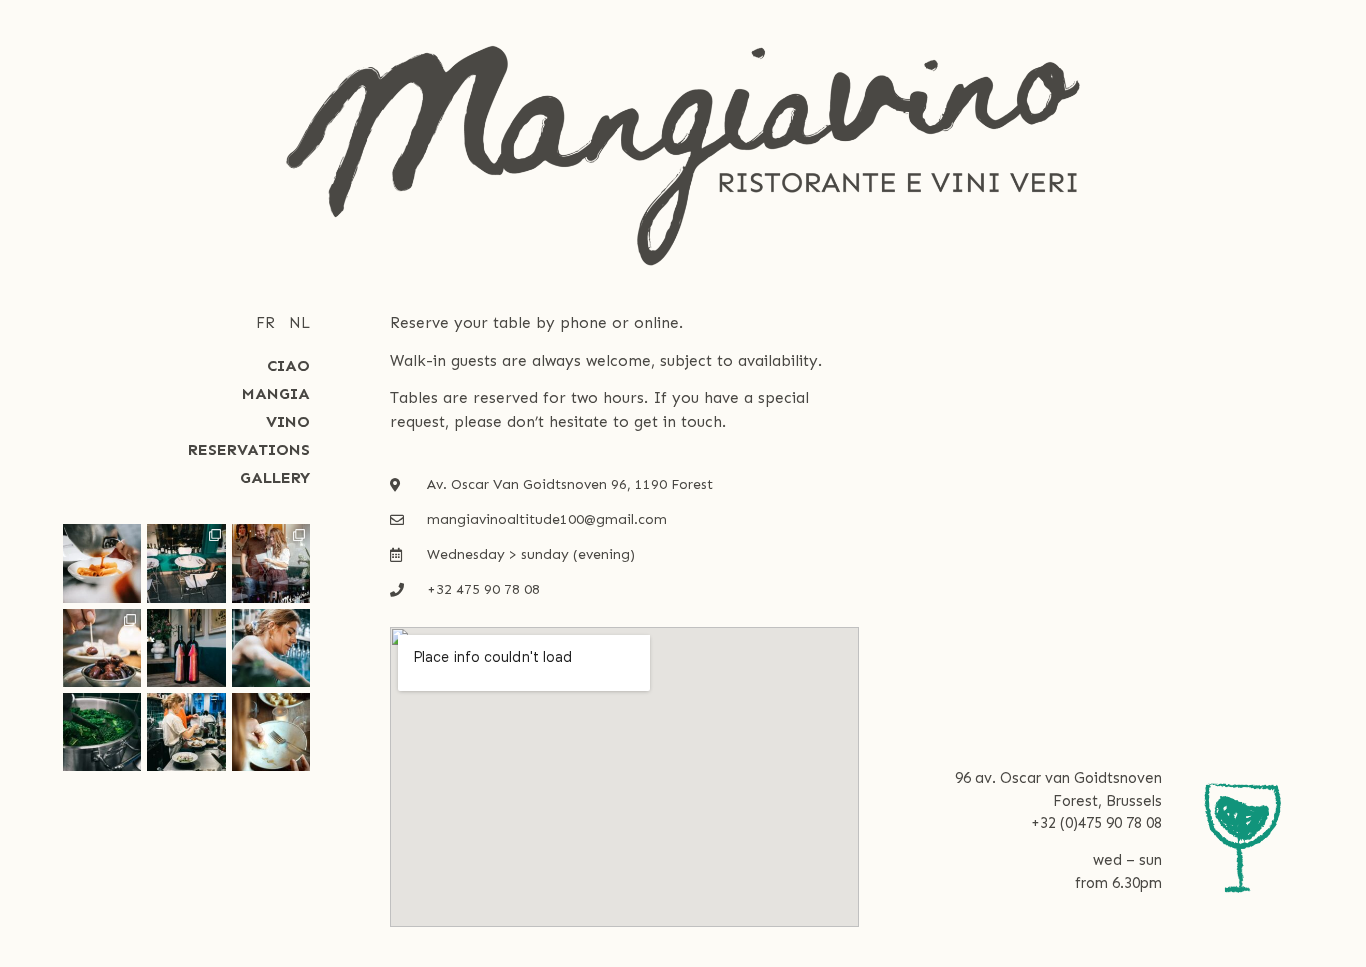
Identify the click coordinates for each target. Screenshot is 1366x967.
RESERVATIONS (249, 449)
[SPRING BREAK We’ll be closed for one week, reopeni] (186, 563)
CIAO (288, 365)
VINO (288, 421)
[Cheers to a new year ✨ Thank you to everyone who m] (271, 563)
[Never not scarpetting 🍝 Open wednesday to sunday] (271, 732)
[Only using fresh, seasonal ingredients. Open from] (102, 732)
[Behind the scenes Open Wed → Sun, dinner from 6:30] (271, 648)
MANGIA (276, 393)
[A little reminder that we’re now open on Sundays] (186, 732)
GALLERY (275, 477)
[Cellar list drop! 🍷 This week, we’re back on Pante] (186, 648)
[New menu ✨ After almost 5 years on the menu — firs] (102, 648)
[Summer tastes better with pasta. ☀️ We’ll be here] (102, 563)
